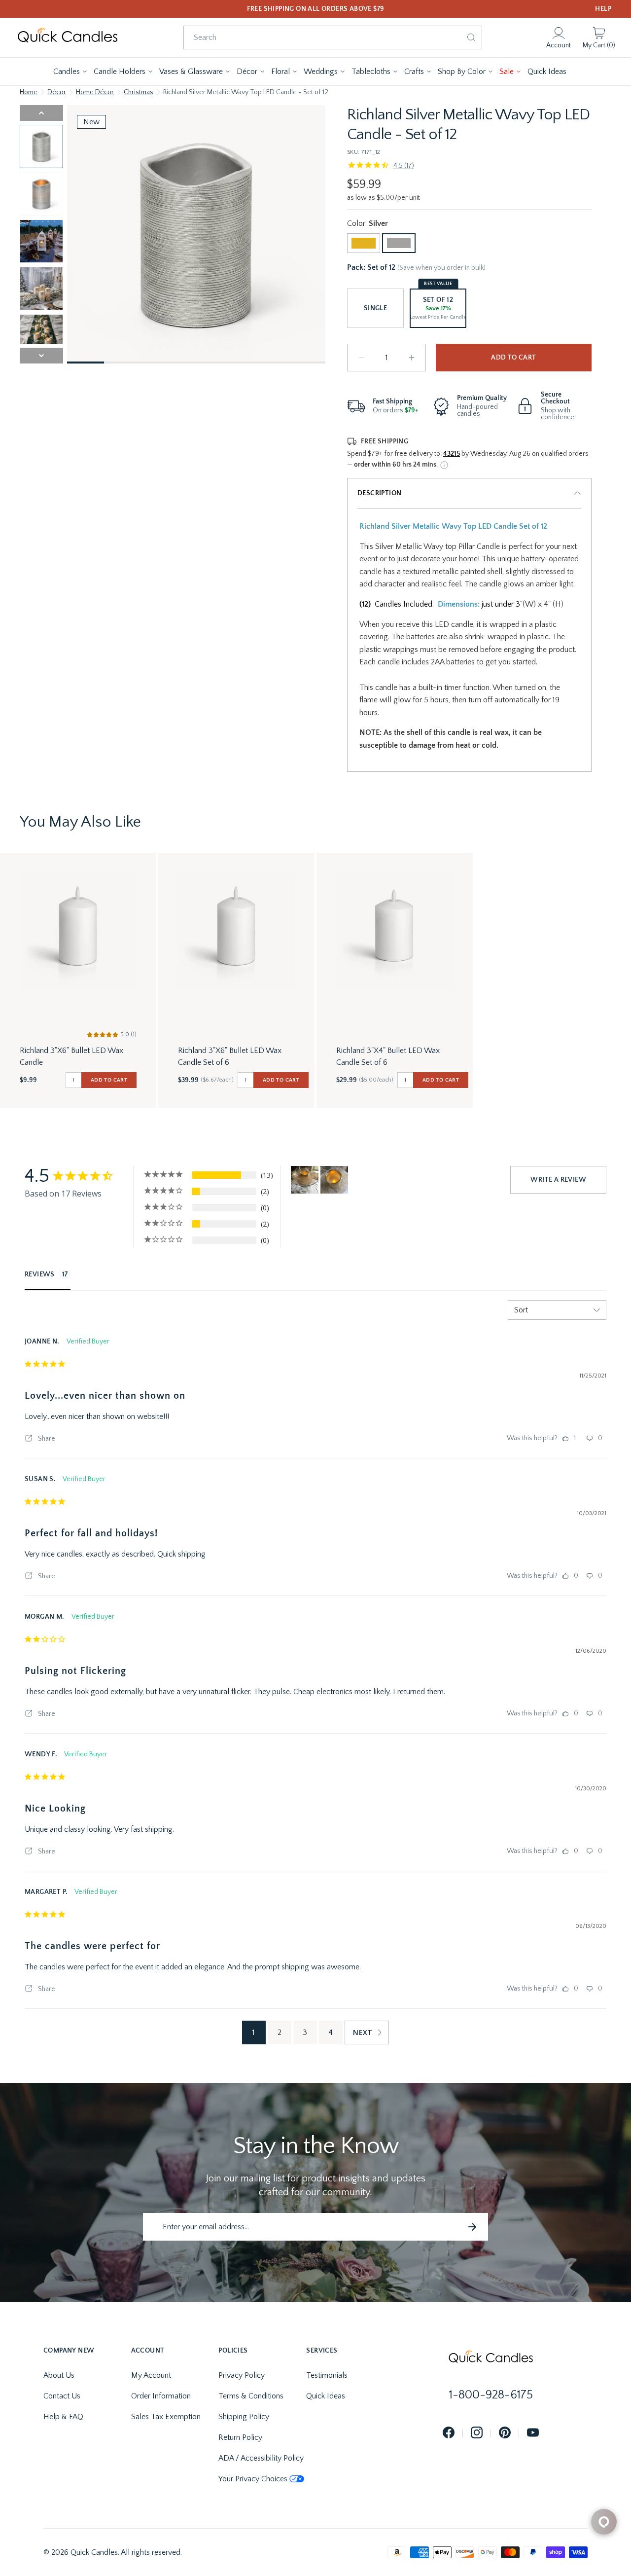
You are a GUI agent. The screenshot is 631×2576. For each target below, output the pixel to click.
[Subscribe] (472, 2227)
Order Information (161, 2396)
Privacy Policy (242, 2375)
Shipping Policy (244, 2417)
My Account (151, 2375)
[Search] (471, 37)
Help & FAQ (63, 2417)
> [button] (367, 2032)
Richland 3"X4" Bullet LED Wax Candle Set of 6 (388, 1056)
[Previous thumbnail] (41, 113)
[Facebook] (449, 2433)
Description (379, 493)
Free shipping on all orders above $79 (316, 9)
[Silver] (399, 243)
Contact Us (62, 2396)
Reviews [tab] (40, 1274)
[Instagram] (477, 2433)
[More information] (444, 465)
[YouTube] (533, 2433)
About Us (59, 2375)
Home (29, 92)
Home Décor (95, 92)
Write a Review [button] (558, 1180)
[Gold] (364, 243)
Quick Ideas (326, 2396)
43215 (452, 454)
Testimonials (327, 2375)
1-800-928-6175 (491, 2395)
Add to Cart (513, 358)
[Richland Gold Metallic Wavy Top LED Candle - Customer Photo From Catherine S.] (305, 1180)
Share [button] (46, 1439)
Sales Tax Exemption (166, 2417)
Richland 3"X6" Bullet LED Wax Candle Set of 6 (230, 1056)
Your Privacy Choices (253, 2479)
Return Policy (240, 2437)
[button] (70, 72)
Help (603, 9)
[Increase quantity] (412, 358)
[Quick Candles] (68, 37)
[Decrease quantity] (361, 358)
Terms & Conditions (251, 2396)
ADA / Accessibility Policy (261, 2458)
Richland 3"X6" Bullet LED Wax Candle (71, 1056)
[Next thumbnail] (41, 356)
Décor (57, 92)
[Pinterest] (505, 2433)
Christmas (139, 92)
